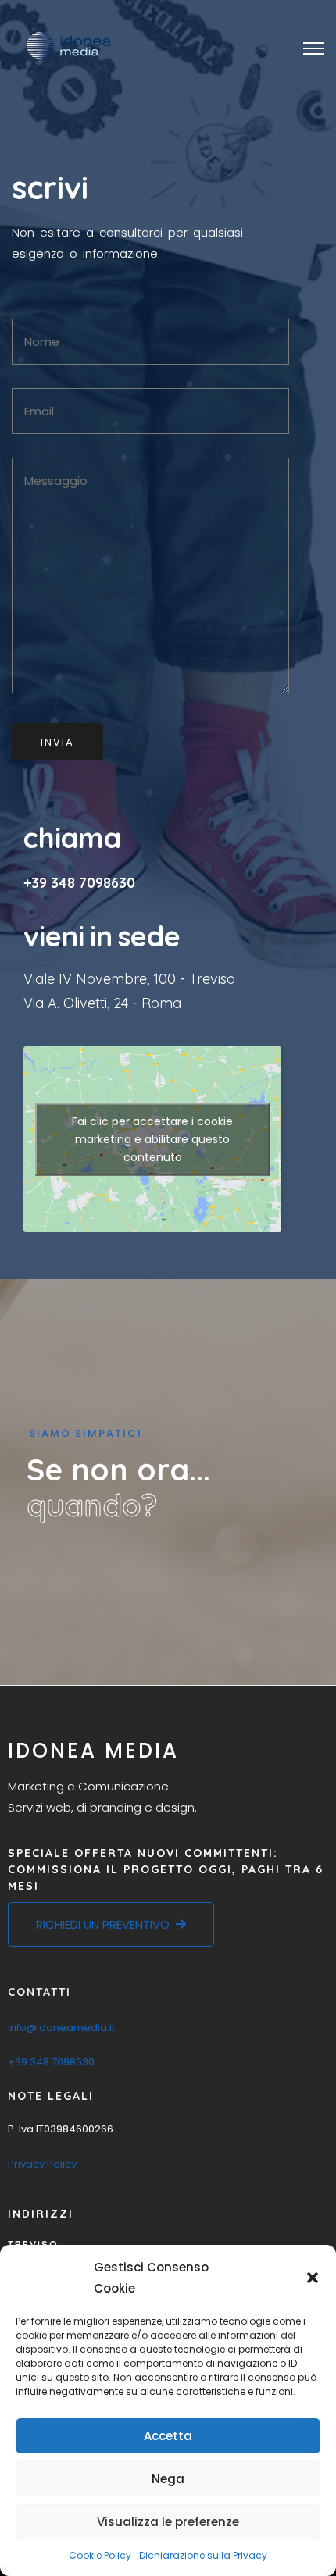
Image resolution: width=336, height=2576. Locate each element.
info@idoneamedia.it (61, 2027)
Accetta (168, 2436)
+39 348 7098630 (79, 883)
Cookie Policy (100, 2555)
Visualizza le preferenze (168, 2522)
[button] (313, 2278)
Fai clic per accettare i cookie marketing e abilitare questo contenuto (152, 1139)
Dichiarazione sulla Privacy (203, 2555)
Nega (168, 2479)
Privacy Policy (42, 2164)
